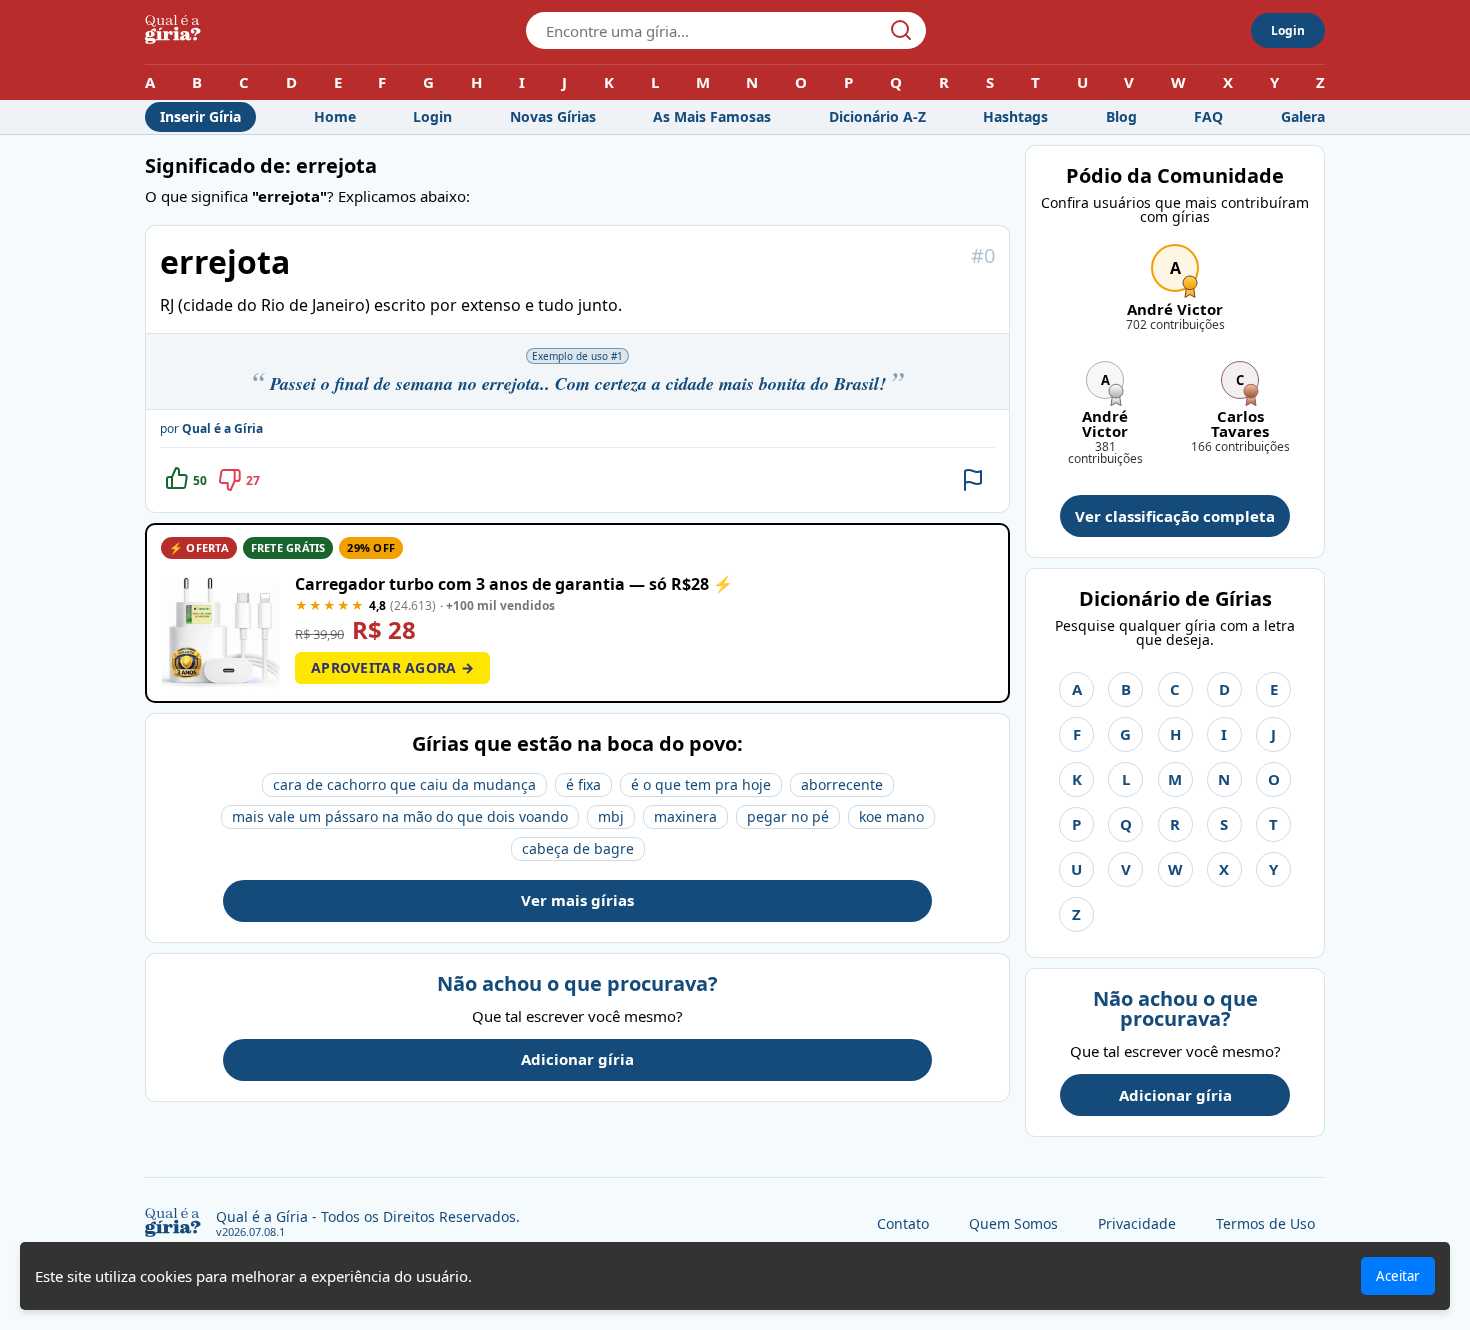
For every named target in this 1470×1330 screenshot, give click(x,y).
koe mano (891, 816)
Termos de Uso (1265, 1223)
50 (200, 480)
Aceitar (1398, 1276)
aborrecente (842, 784)
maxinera (685, 816)
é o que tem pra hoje (701, 784)
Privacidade (1137, 1223)
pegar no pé (788, 816)
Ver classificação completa (1175, 516)
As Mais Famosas (712, 116)
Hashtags (1015, 116)
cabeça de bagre (578, 848)
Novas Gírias (553, 116)
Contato (903, 1223)
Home (335, 116)
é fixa (583, 784)
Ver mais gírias (577, 900)
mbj (611, 816)
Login (1288, 30)
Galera (1303, 116)
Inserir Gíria (200, 116)
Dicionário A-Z (877, 116)
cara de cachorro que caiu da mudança (404, 784)
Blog (1121, 116)
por (211, 428)
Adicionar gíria (577, 1059)
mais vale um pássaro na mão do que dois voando (400, 816)
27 (253, 480)
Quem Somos (1013, 1223)
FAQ (1208, 116)
